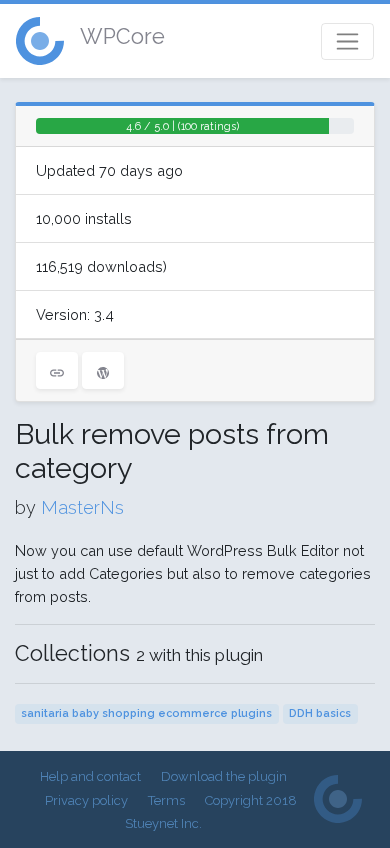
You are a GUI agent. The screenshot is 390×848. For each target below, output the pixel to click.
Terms (166, 800)
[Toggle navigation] (347, 41)
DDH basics (320, 713)
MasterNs (82, 507)
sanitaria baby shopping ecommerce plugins (146, 713)
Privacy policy (86, 800)
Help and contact (90, 776)
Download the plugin (224, 776)
